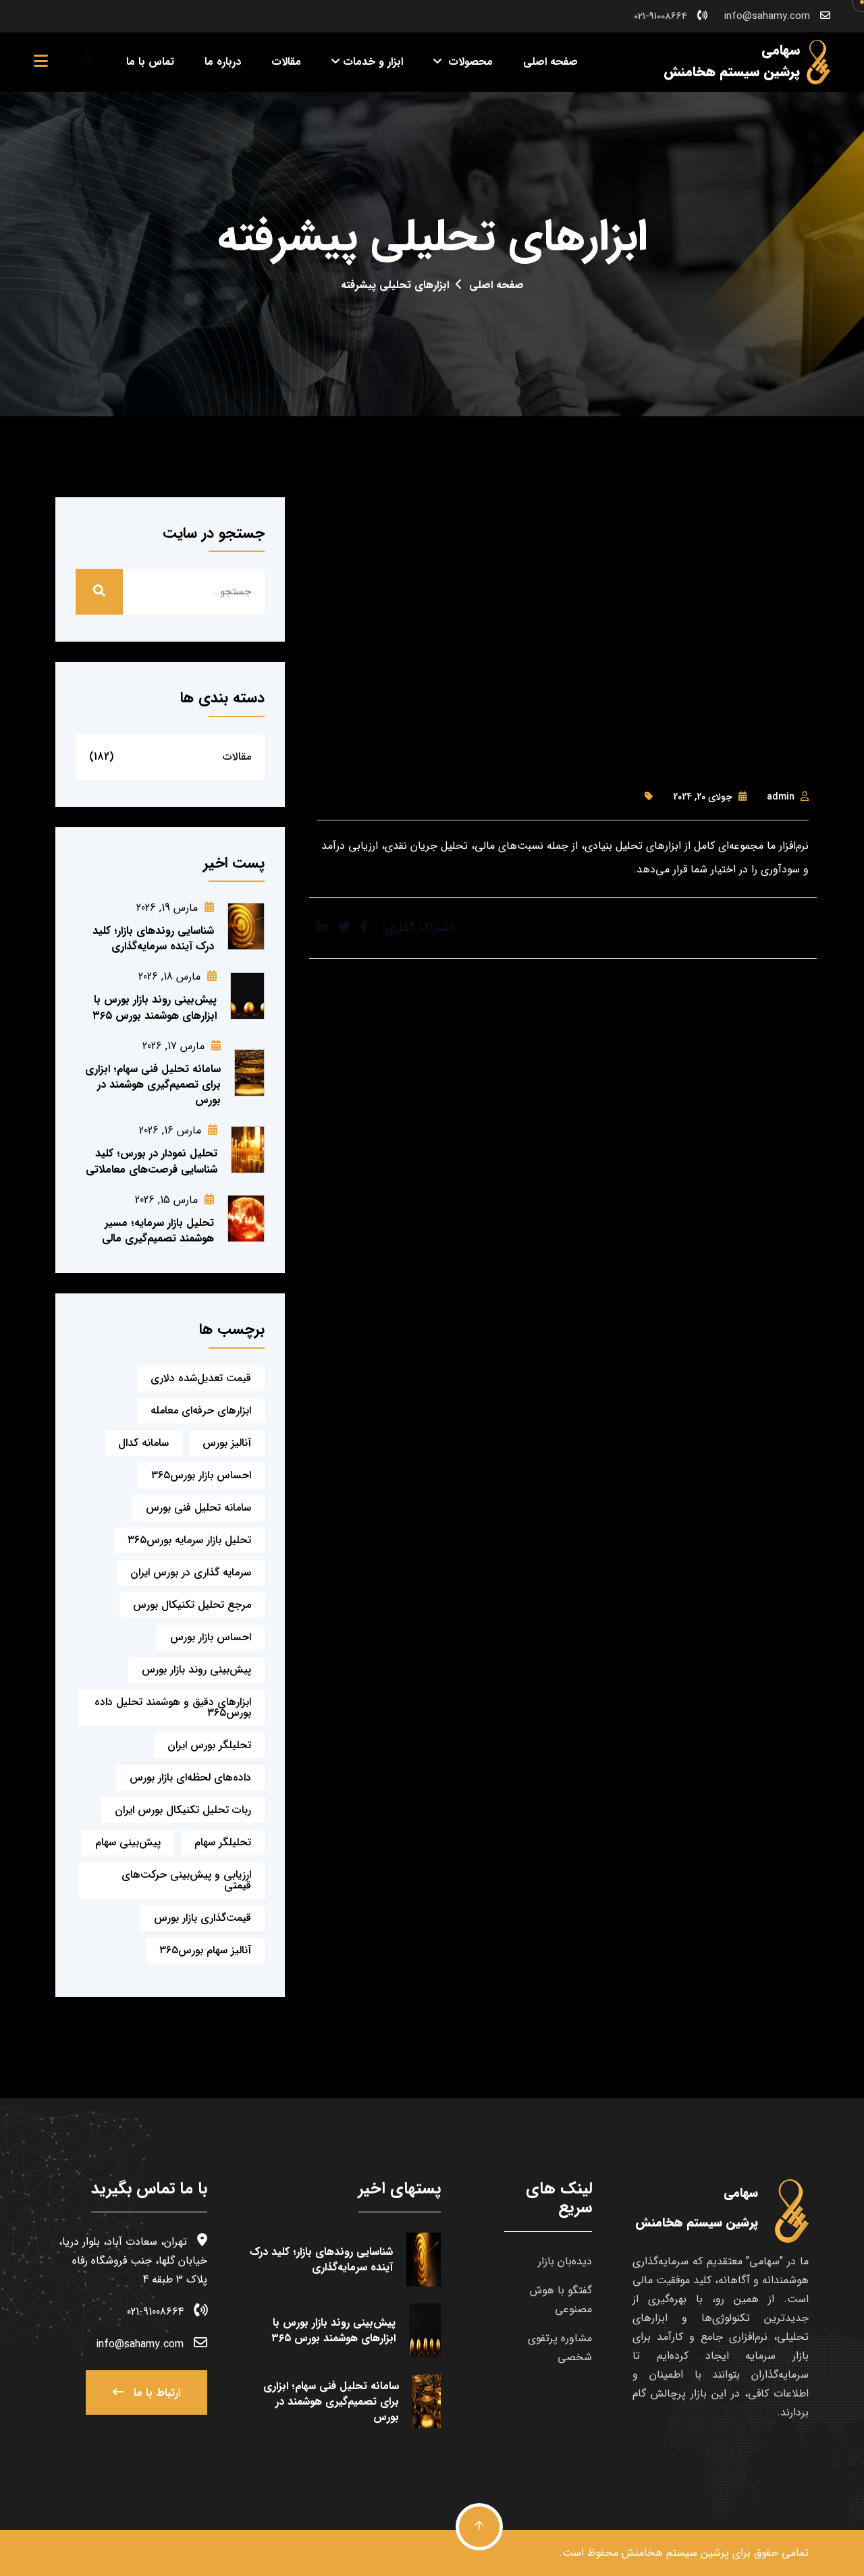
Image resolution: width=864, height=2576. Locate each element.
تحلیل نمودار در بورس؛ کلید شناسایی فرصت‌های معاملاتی (152, 1161)
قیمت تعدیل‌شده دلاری (201, 1378)
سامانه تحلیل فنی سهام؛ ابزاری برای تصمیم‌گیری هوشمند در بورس (153, 1085)
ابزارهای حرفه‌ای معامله (201, 1410)
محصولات (469, 62)
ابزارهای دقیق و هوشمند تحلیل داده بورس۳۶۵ (173, 1707)
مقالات (286, 62)
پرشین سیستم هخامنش (675, 2553)
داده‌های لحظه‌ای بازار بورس (190, 1777)
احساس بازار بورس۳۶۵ (201, 1475)
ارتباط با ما (155, 2393)
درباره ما (223, 62)
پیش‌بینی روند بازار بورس (196, 1670)
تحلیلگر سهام (223, 1842)
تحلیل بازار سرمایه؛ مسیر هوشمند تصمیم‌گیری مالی (158, 1231)
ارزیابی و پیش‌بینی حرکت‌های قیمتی (186, 1880)
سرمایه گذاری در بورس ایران (191, 1572)
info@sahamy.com (767, 16)
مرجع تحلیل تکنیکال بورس (192, 1605)
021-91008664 (660, 16)
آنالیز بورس (227, 1443)
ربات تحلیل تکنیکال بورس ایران (183, 1810)
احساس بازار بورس (211, 1637)
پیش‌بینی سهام (128, 1842)
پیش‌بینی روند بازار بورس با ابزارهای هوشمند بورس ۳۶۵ (155, 1007)
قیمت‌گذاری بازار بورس (202, 1918)
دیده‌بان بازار (565, 2261)
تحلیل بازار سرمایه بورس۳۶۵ (189, 1540)
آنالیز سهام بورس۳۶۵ (205, 1950)
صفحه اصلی (550, 62)
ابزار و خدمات (373, 62)
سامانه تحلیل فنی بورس (198, 1508)
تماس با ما (150, 62)
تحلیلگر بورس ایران (209, 1745)
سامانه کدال (143, 1443)
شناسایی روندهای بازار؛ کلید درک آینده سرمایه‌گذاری (153, 939)
